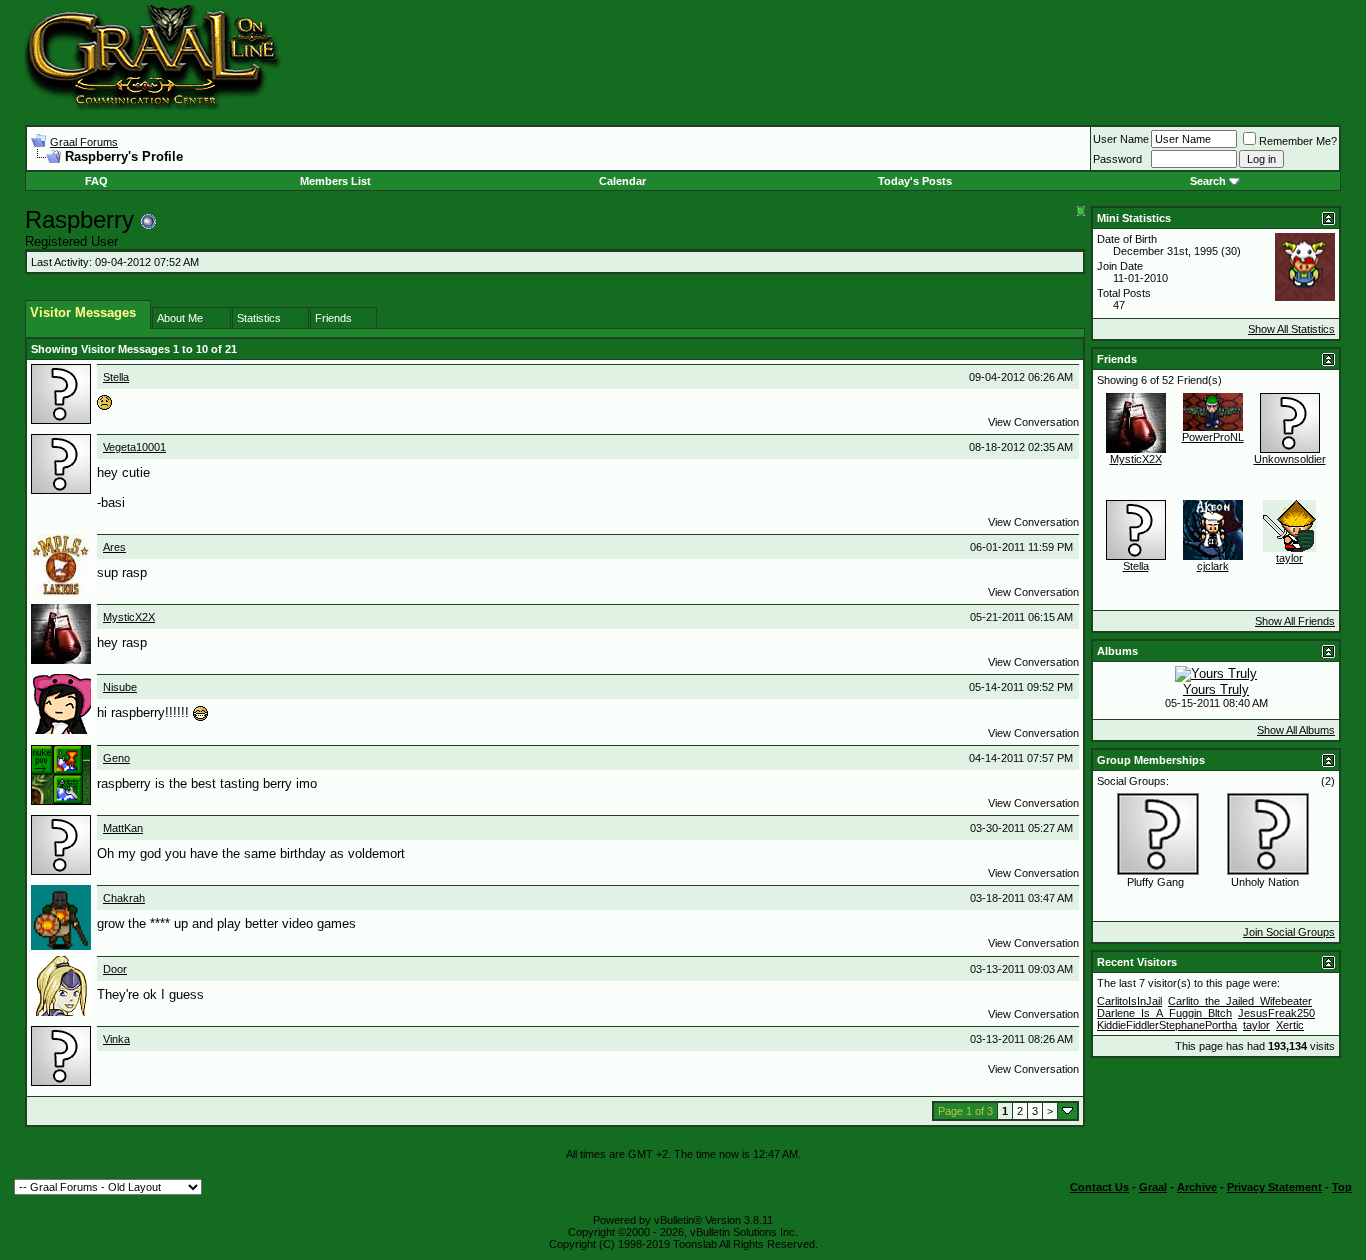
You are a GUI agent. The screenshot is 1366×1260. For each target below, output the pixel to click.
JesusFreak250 (1276, 1013)
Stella (116, 377)
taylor (1289, 558)
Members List (335, 181)
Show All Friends (1295, 621)
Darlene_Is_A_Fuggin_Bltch (1164, 1013)
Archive (1197, 1187)
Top (1342, 1187)
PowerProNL (1213, 437)
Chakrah (124, 898)
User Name (1121, 139)
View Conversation (1033, 422)
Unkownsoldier (1290, 459)
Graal (1153, 1187)
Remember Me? (1298, 141)
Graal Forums (84, 142)
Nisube (120, 687)
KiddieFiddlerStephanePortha (1167, 1025)
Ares (114, 547)
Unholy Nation (1265, 882)
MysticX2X (129, 617)
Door (115, 969)
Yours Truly (1216, 689)
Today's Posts (915, 181)
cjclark (1213, 566)
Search (1208, 181)
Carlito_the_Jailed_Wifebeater (1240, 1001)
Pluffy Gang (1155, 882)
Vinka (116, 1039)
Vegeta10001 (134, 447)
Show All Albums (1296, 730)
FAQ (96, 181)
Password (1117, 159)
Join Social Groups (1289, 932)
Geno (116, 758)
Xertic (1290, 1025)
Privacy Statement (1274, 1187)
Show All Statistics (1291, 329)
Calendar (622, 181)
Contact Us (1099, 1187)
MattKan (123, 828)
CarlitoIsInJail (1129, 1001)
